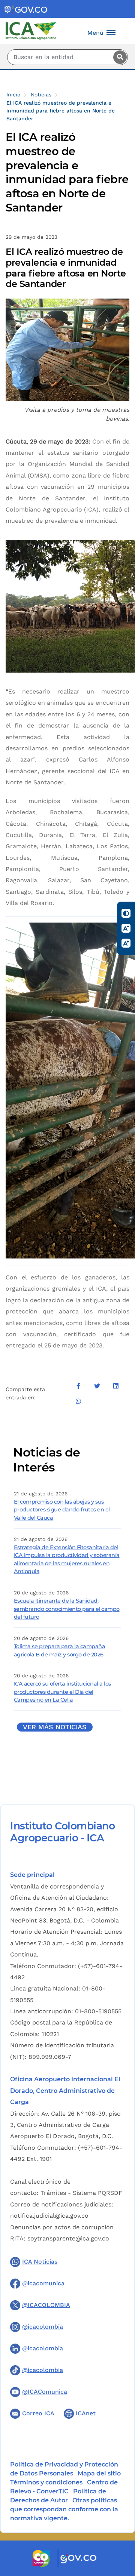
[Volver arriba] (119, 2527)
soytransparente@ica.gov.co (68, 2238)
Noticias (41, 95)
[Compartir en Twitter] (97, 1386)
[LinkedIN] (116, 1386)
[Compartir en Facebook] (78, 1386)
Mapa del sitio (99, 2473)
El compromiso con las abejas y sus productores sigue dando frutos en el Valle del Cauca (62, 1510)
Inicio (13, 95)
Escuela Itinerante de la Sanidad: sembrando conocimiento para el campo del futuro (67, 1609)
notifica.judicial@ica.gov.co (49, 2216)
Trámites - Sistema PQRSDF (81, 2193)
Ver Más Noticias (55, 1727)
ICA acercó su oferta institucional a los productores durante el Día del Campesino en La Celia (62, 1692)
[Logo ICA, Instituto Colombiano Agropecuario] (31, 30)
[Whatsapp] (78, 1401)
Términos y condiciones (46, 2482)
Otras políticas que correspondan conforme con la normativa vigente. (64, 2509)
